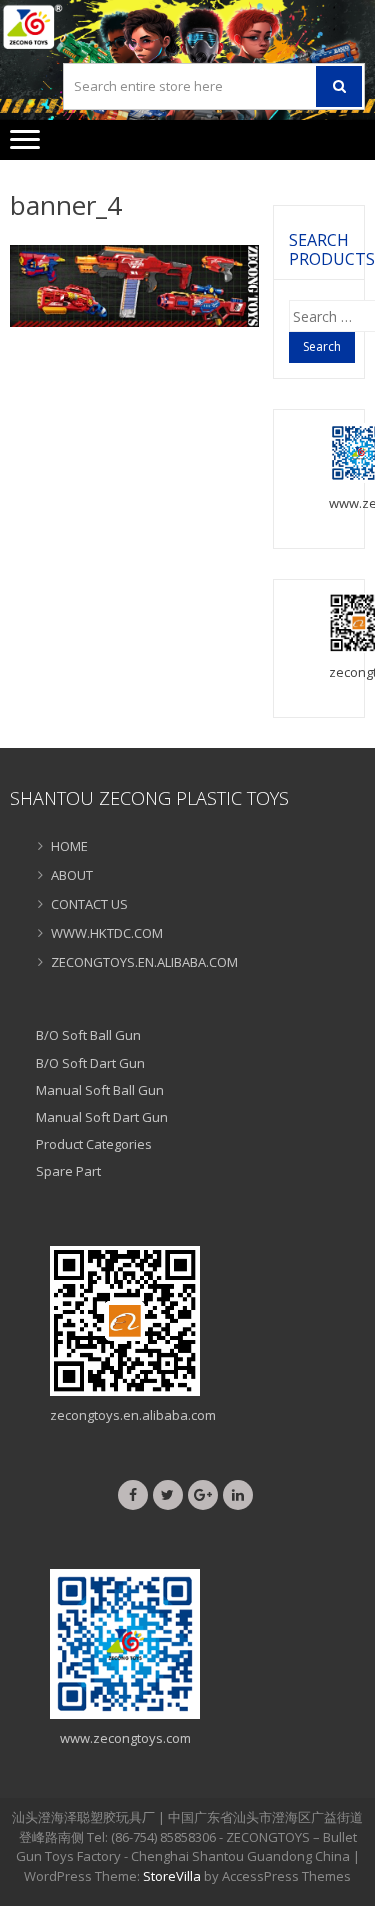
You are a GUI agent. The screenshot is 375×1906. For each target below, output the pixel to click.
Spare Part (68, 1171)
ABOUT (72, 875)
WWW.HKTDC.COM (107, 933)
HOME (69, 846)
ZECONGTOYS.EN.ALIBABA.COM (144, 962)
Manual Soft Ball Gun (100, 1090)
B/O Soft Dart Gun (90, 1063)
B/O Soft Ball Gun (88, 1035)
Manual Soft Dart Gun (102, 1117)
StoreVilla (172, 1876)
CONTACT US (89, 904)
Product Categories (94, 1144)
